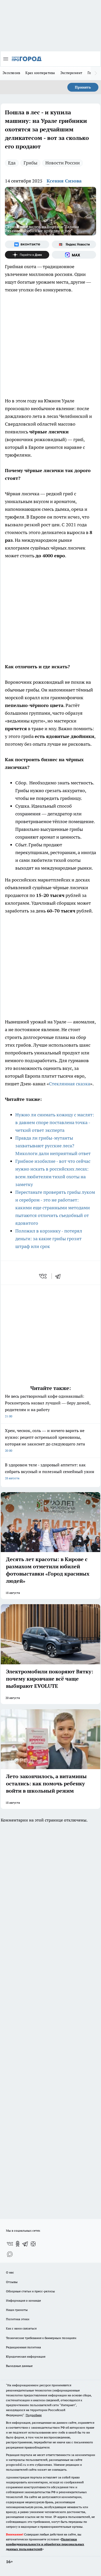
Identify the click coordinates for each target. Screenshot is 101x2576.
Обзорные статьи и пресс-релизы (30, 2291)
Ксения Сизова (64, 181)
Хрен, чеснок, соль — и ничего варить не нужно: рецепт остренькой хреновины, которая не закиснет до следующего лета (45, 1440)
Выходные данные (19, 2366)
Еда (12, 163)
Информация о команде (23, 2300)
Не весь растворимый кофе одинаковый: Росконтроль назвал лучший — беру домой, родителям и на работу (48, 1406)
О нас (10, 2272)
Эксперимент (71, 73)
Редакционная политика (23, 2347)
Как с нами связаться (21, 2328)
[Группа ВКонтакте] (27, 244)
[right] (96, 73)
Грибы (30, 163)
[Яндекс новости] (74, 244)
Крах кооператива (40, 73)
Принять (83, 87)
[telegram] (60, 1276)
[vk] (43, 1276)
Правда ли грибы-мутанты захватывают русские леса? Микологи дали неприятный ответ (53, 1146)
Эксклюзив (11, 73)
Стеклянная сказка (70, 1084)
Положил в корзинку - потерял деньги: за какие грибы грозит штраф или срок (49, 1239)
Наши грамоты (17, 2310)
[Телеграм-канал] (25, 2244)
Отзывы (12, 2282)
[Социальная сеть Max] (74, 255)
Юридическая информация (26, 2356)
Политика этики (18, 2319)
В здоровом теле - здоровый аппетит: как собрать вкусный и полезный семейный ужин (50, 1471)
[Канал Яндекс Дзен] (27, 255)
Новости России (63, 163)
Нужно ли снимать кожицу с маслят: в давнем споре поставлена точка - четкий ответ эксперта (55, 1122)
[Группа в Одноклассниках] (18, 2244)
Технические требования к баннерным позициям (41, 2338)
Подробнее (34, 2415)
